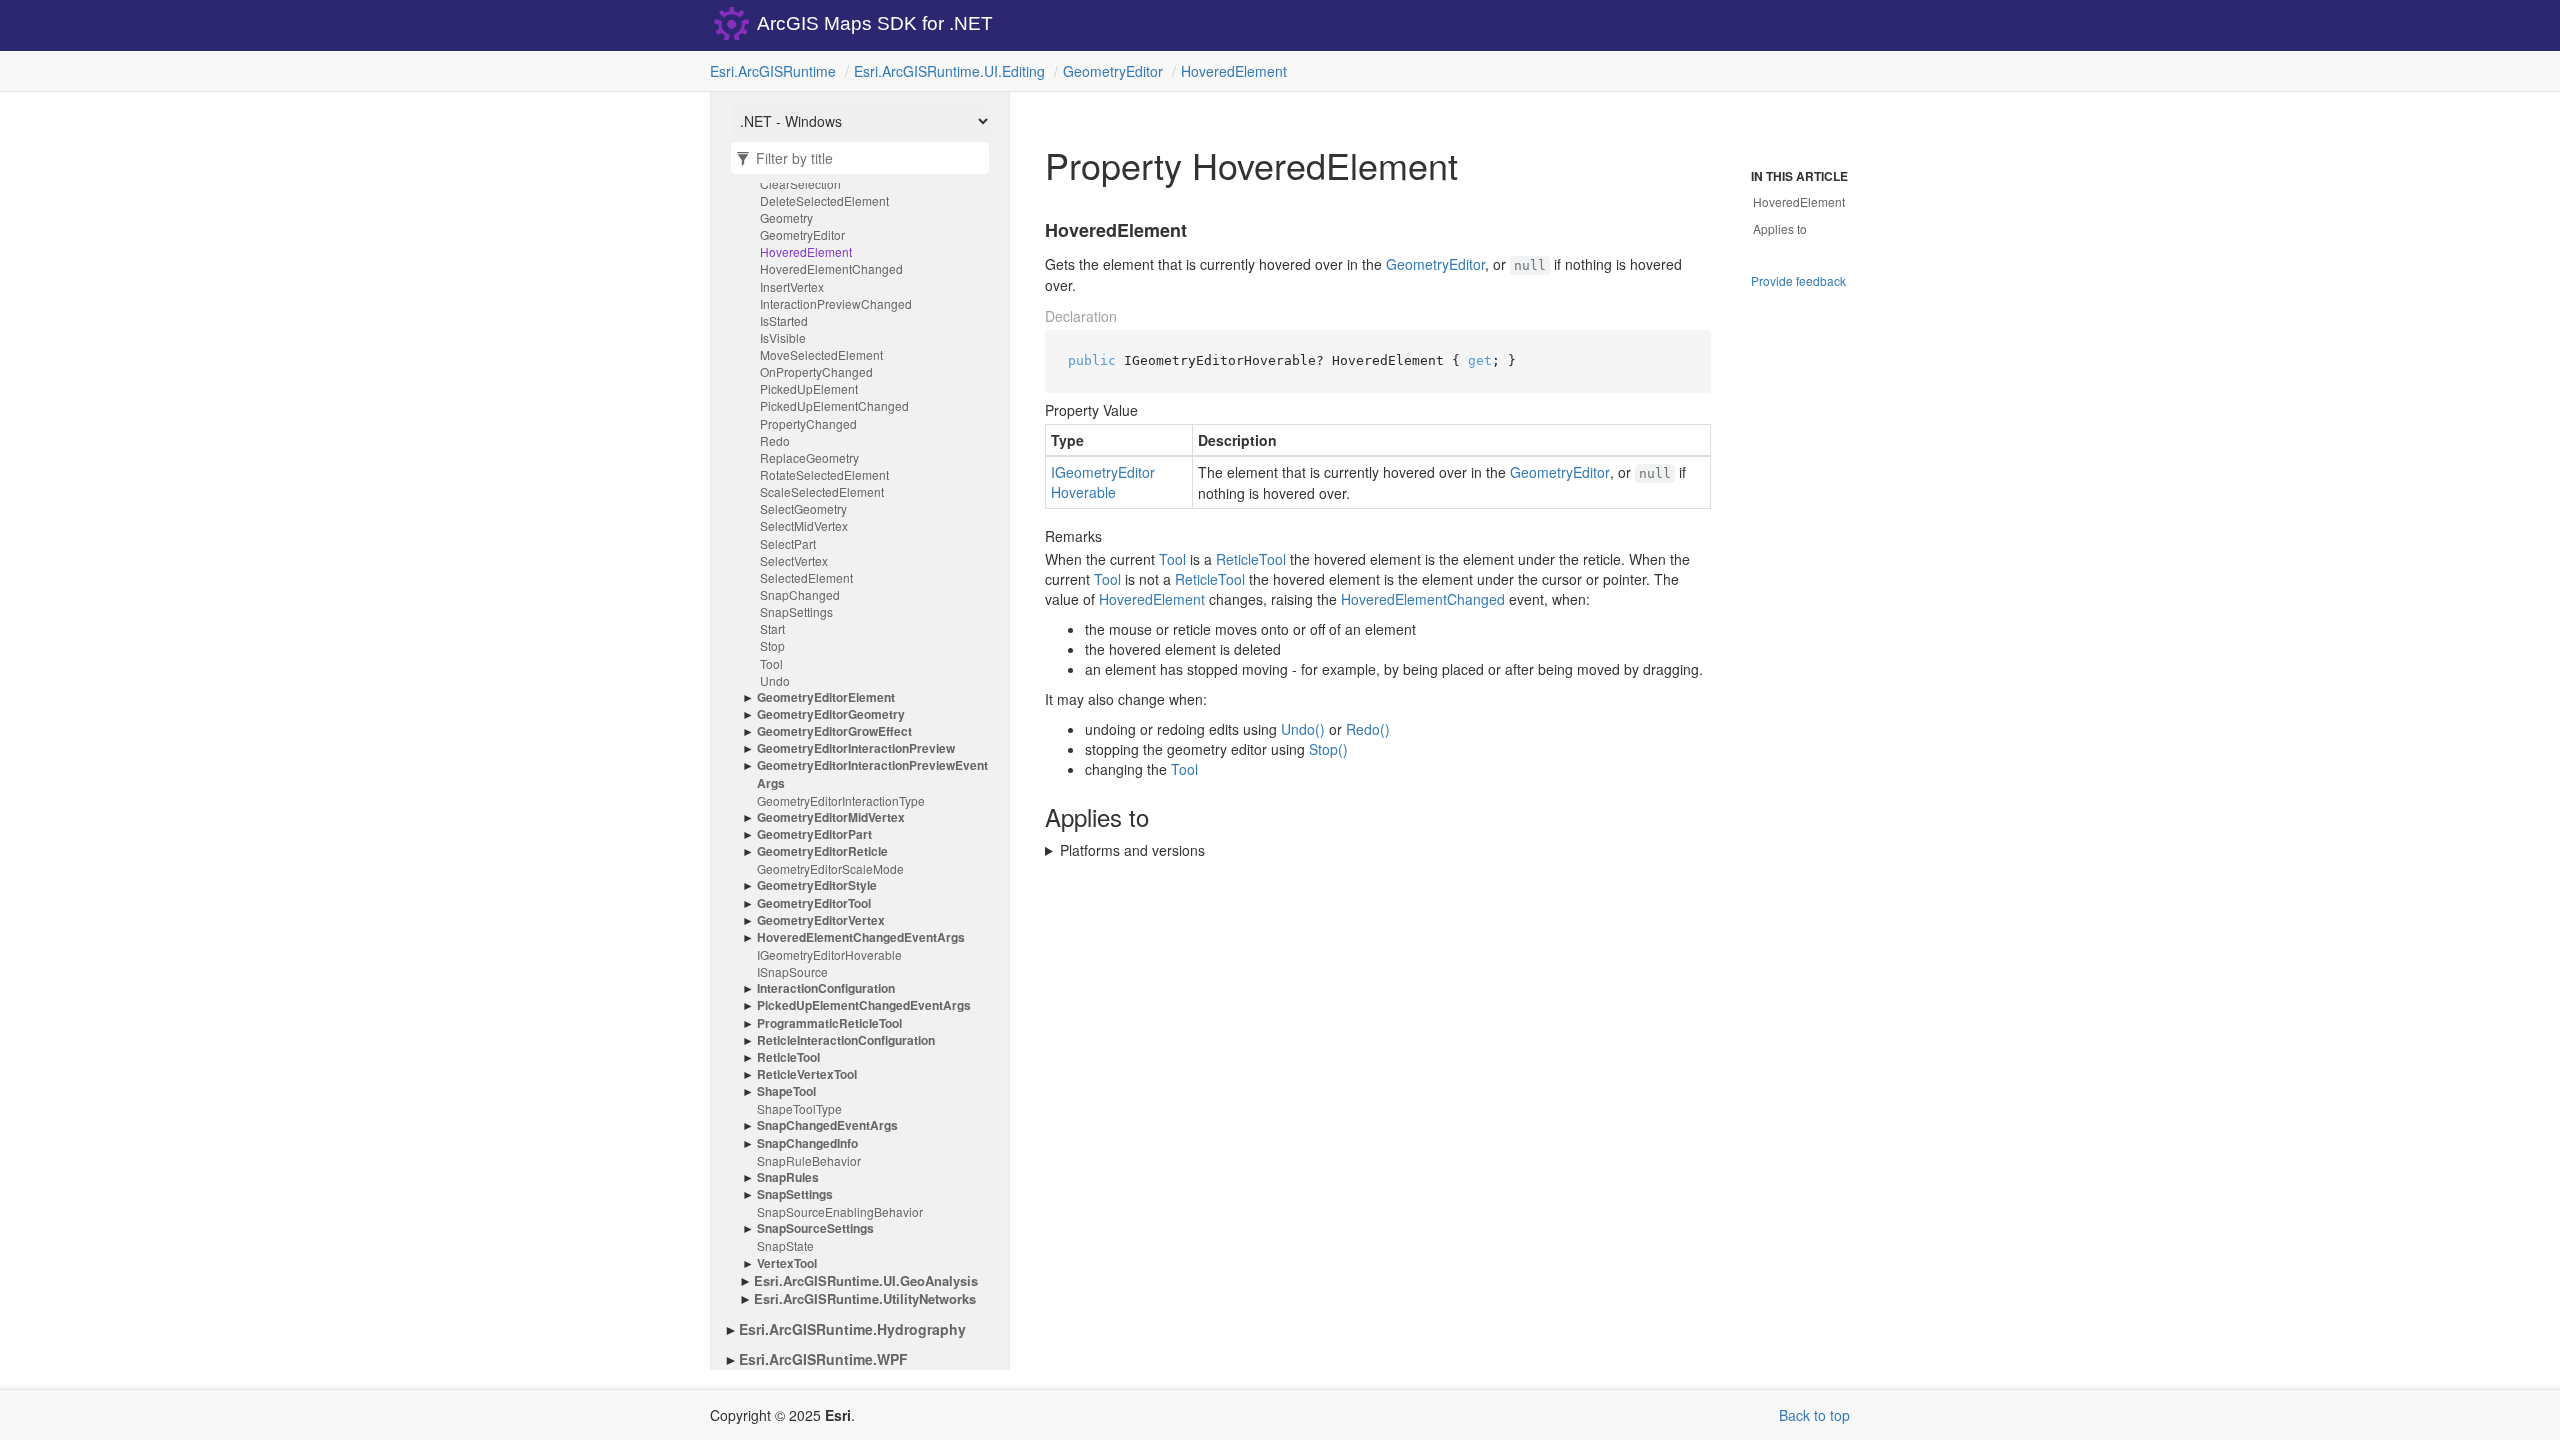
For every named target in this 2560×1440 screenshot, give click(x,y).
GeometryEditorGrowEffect (834, 731)
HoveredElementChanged (831, 268)
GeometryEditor (1113, 71)
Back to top (1814, 1415)
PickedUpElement (809, 388)
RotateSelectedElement (824, 474)
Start (772, 628)
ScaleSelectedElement (822, 491)
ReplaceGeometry (809, 457)
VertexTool (787, 1263)
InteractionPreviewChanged (836, 303)
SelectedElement (806, 577)
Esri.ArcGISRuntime (773, 71)
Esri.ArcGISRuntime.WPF (823, 1359)
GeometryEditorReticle (822, 851)
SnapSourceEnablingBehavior (840, 1211)
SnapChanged (800, 594)
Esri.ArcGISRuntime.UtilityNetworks (865, 1299)
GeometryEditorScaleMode (830, 868)
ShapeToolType (799, 1108)
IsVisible (783, 337)
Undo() (1303, 729)
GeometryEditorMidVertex (831, 817)
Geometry (786, 217)
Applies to (1780, 228)
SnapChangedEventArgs (827, 1125)
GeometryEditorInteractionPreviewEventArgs (872, 774)
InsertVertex (792, 286)
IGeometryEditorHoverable (829, 954)
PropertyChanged (808, 423)
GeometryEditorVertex (821, 920)
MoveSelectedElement (821, 354)
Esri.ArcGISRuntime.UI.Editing (949, 71)
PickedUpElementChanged (834, 405)
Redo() (1368, 729)
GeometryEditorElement (826, 697)
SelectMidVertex (804, 525)
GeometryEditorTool (814, 903)
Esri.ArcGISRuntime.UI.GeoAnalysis (866, 1281)
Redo (775, 440)
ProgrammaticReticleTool (829, 1023)
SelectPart (788, 543)
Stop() (1328, 749)
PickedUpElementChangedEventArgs (864, 1005)
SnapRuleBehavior (809, 1160)
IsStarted (784, 320)
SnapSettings (796, 611)
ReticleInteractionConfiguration (846, 1040)
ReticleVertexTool (807, 1074)
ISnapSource (792, 971)
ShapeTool (786, 1091)
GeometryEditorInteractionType (841, 800)
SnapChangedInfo (807, 1143)
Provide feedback (1798, 280)
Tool (771, 663)
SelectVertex (794, 560)
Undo (775, 680)
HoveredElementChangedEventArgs (861, 937)
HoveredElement (1234, 71)
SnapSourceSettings (815, 1228)
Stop (772, 645)
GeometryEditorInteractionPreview (856, 748)
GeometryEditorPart (814, 834)
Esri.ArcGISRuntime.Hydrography (852, 1329)
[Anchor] (1033, 231)
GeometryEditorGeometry (831, 714)
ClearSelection (800, 183)
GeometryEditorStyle (817, 885)
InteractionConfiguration (826, 988)
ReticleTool (788, 1057)
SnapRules (788, 1177)
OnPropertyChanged (816, 371)
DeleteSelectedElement (824, 200)
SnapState (785, 1245)
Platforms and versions (1132, 850)
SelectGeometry (803, 508)
